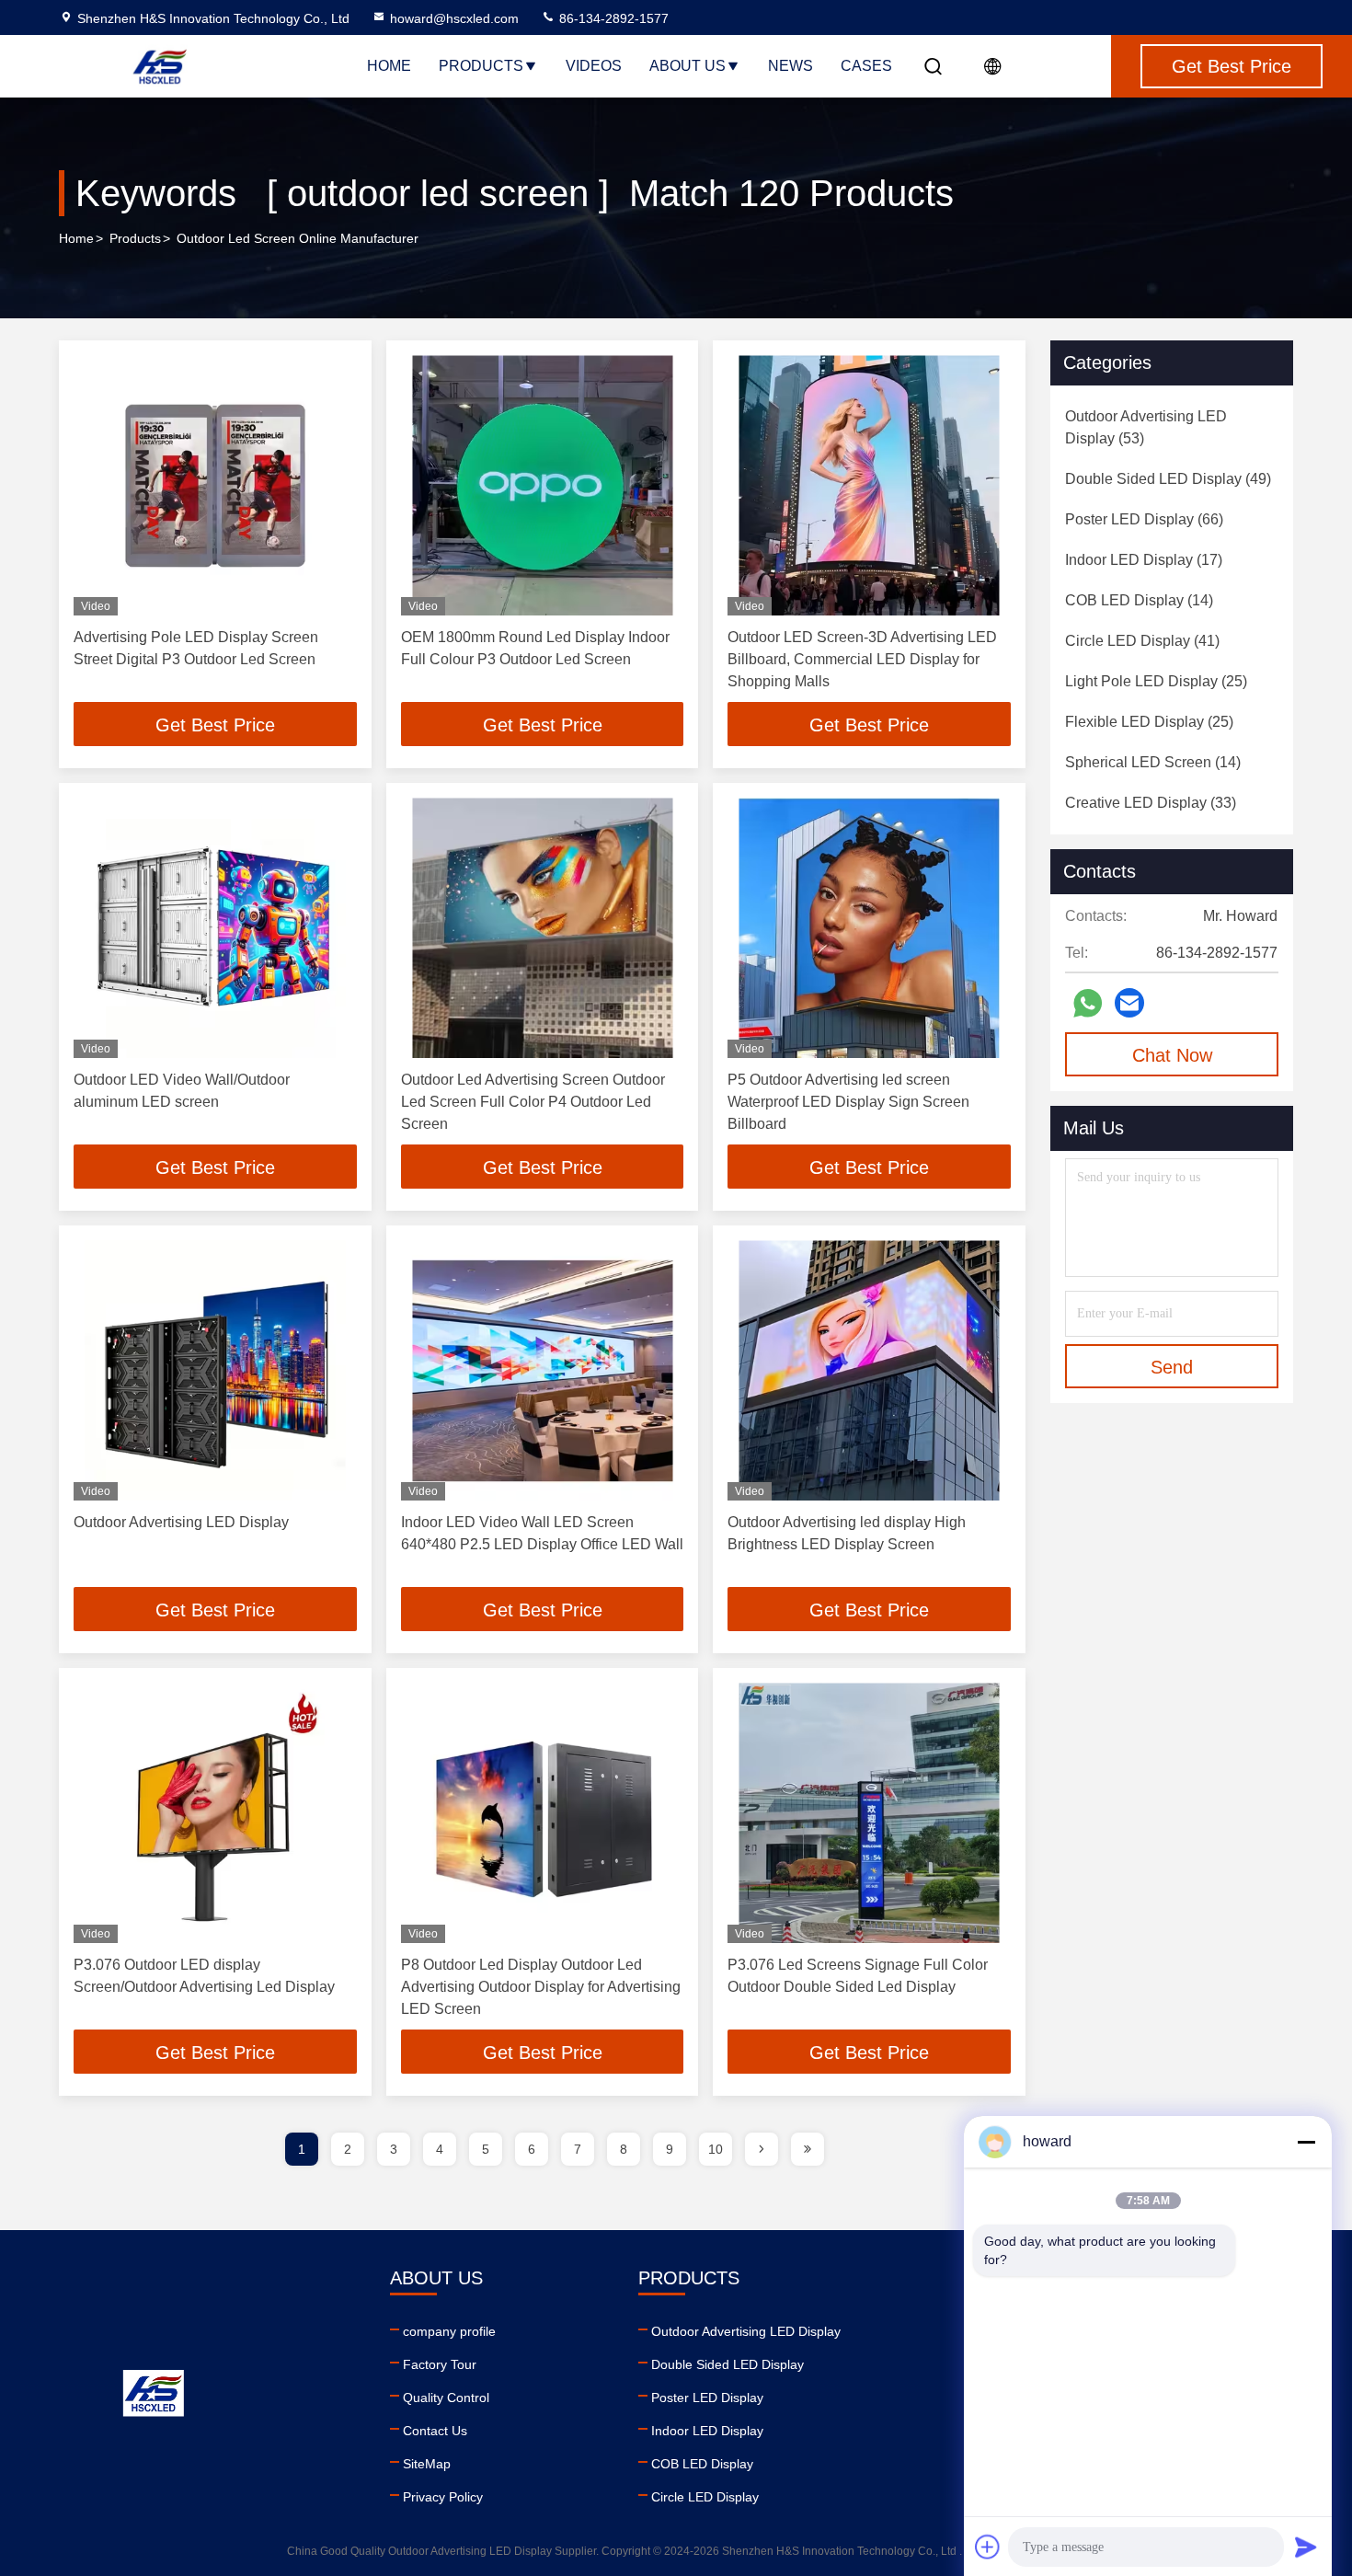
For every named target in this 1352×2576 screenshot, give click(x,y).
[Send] (1306, 2547)
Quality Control (446, 2398)
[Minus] (1306, 2142)
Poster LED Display (707, 2398)
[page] (762, 2149)
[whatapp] (1088, 1003)
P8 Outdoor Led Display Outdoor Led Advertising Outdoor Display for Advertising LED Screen (541, 1987)
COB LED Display (702, 2464)
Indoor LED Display (707, 2431)
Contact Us (435, 2431)
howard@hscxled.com (454, 18)
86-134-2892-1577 (612, 18)
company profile (449, 2331)
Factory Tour (440, 2364)
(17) (1144, 560)
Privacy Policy (443, 2497)
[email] (1129, 1003)
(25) (1156, 681)
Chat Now (1172, 1055)
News (791, 66)
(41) (1142, 641)
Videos (594, 66)
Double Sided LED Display (728, 2364)
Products (481, 66)
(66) (1144, 519)
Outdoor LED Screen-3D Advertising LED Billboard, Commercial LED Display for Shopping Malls (862, 659)
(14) (1139, 600)
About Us (687, 66)
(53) (1146, 427)
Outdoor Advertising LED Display (181, 1522)
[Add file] (988, 2547)
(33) (1151, 803)
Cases (866, 66)
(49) (1168, 479)
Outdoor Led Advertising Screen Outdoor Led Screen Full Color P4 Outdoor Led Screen (533, 1102)
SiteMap (427, 2464)
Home (389, 66)
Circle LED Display (705, 2497)
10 (716, 2149)
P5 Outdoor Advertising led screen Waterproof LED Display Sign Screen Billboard (848, 1102)
